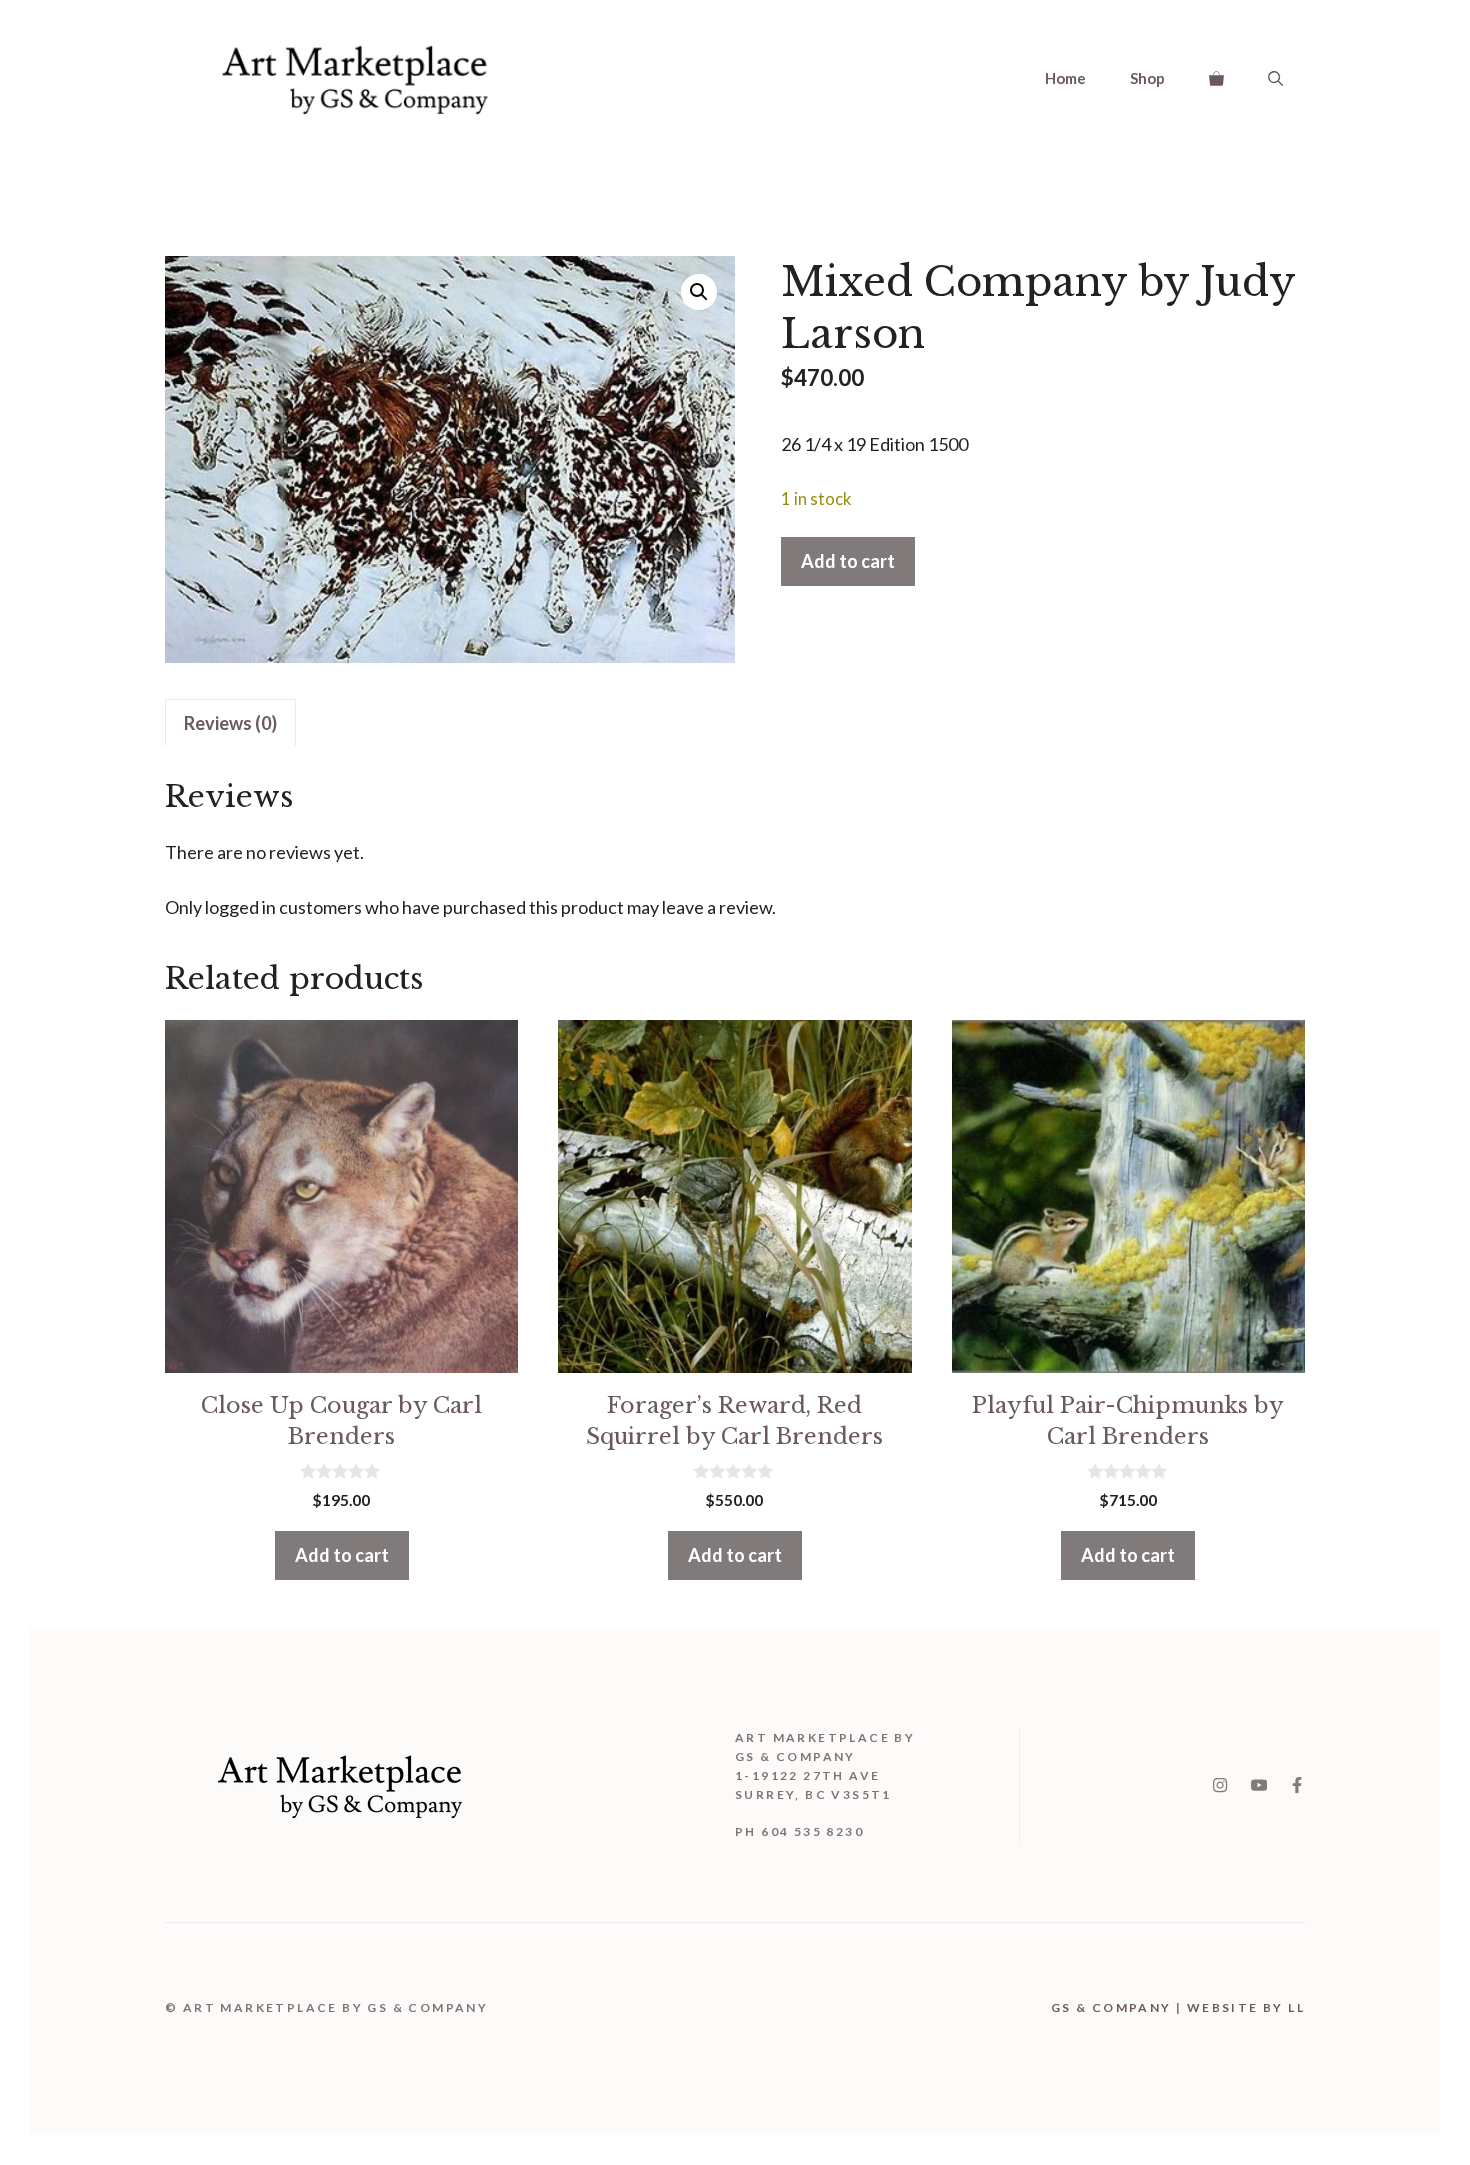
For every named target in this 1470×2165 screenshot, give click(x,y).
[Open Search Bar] (1275, 78)
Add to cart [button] (342, 1555)
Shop (1147, 78)
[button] (699, 292)
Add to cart (848, 561)
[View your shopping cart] (1216, 78)
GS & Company (1111, 2007)
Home (1065, 78)
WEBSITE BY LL (1246, 2007)
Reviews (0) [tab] (230, 723)
